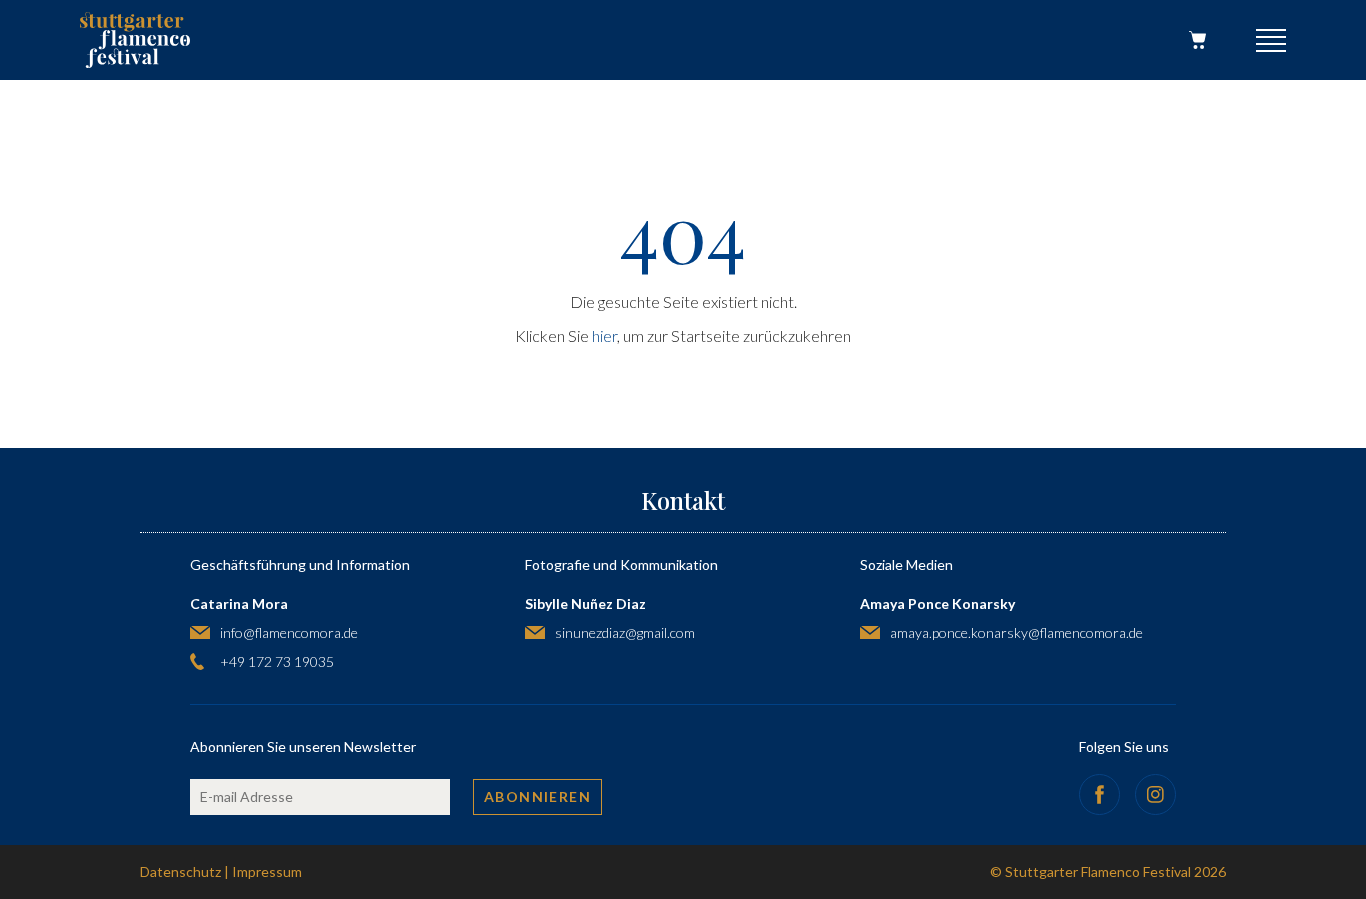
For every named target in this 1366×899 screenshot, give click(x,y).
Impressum (267, 871)
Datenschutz (180, 871)
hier (604, 335)
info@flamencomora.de (289, 632)
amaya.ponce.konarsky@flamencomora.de (1016, 632)
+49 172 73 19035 (277, 661)
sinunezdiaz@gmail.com (625, 632)
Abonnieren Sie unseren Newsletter (303, 746)
